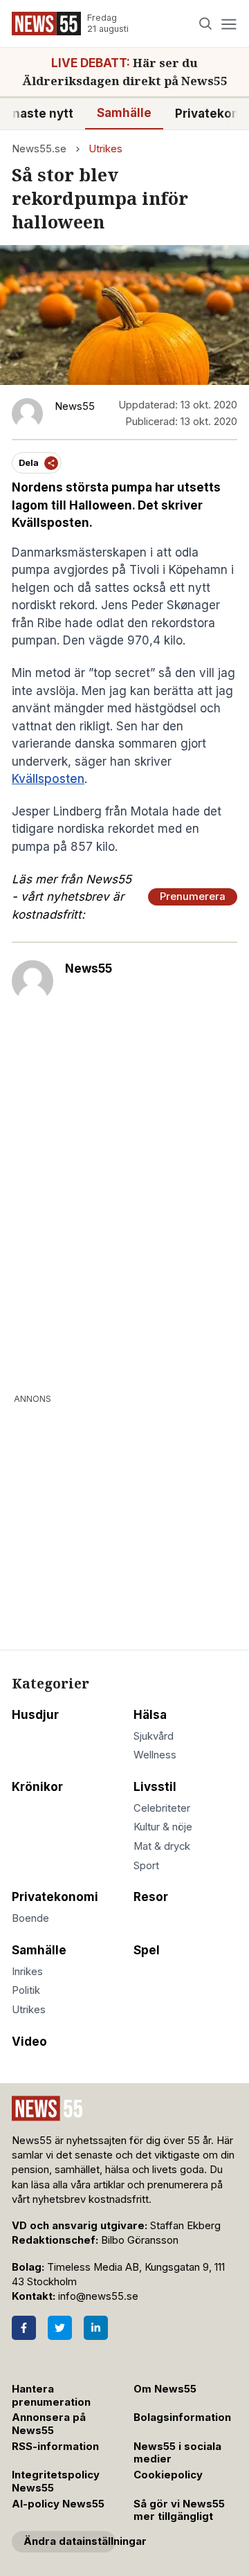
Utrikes (105, 149)
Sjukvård (154, 1736)
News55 (89, 969)
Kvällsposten (48, 779)
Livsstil (155, 1787)
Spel (147, 1950)
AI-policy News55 (58, 2504)
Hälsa (150, 1715)
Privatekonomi (55, 1897)
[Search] (206, 24)
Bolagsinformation (182, 2417)
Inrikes (27, 1972)
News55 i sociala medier (177, 2453)
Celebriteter (162, 1808)
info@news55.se (98, 2296)
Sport (146, 1866)
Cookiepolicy (168, 2475)
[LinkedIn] (96, 2328)
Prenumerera (193, 897)
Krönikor (37, 1787)
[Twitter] (60, 2328)
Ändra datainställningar (70, 2541)
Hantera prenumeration (51, 2396)
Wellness (155, 1755)
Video (29, 2042)
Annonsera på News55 (49, 2424)
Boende (30, 1918)
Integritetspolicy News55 (56, 2482)
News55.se (39, 149)
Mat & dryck (162, 1846)
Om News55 (165, 2389)
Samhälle (124, 113)
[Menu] (229, 24)
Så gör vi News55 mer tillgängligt (179, 2511)
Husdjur (35, 1715)
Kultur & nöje (163, 1827)
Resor (151, 1897)
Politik (26, 1990)
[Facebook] (24, 2328)
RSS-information (55, 2447)
